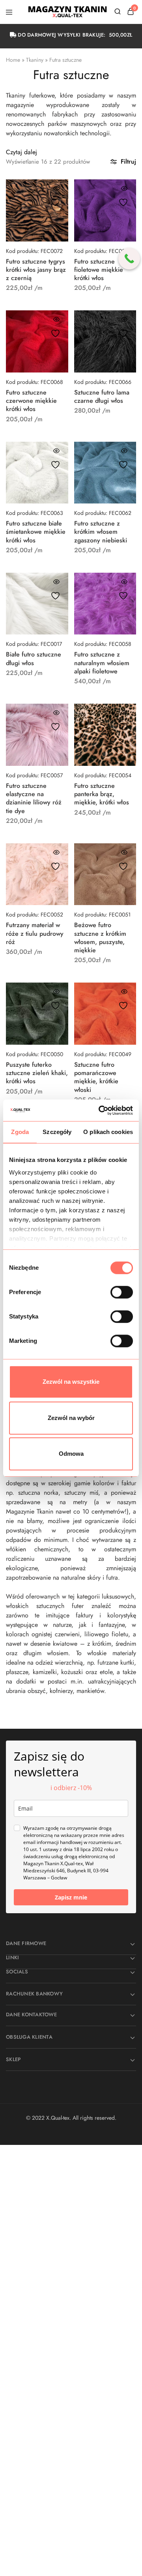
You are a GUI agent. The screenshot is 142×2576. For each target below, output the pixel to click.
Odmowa (71, 1454)
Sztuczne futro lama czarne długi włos (102, 396)
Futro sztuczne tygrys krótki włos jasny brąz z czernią (36, 270)
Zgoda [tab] (20, 1132)
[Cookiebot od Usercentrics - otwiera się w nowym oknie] (100, 1110)
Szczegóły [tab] (57, 1132)
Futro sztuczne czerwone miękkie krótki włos (31, 401)
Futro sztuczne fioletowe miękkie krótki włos (99, 270)
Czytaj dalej (21, 152)
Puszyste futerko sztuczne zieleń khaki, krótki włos (37, 1073)
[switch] (122, 1292)
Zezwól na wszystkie (71, 1382)
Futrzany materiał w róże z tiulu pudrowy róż (35, 933)
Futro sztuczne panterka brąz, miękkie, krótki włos (102, 794)
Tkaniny (35, 60)
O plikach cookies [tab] (108, 1132)
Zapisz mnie (71, 1897)
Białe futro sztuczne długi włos (34, 658)
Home (13, 60)
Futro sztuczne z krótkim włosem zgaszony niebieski (101, 532)
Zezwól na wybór (71, 1418)
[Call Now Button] (129, 259)
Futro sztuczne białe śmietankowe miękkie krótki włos (36, 532)
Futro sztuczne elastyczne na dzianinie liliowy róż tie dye (34, 798)
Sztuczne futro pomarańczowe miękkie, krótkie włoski (96, 1077)
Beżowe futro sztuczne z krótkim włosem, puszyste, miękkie (100, 938)
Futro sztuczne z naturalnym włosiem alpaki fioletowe (102, 663)
